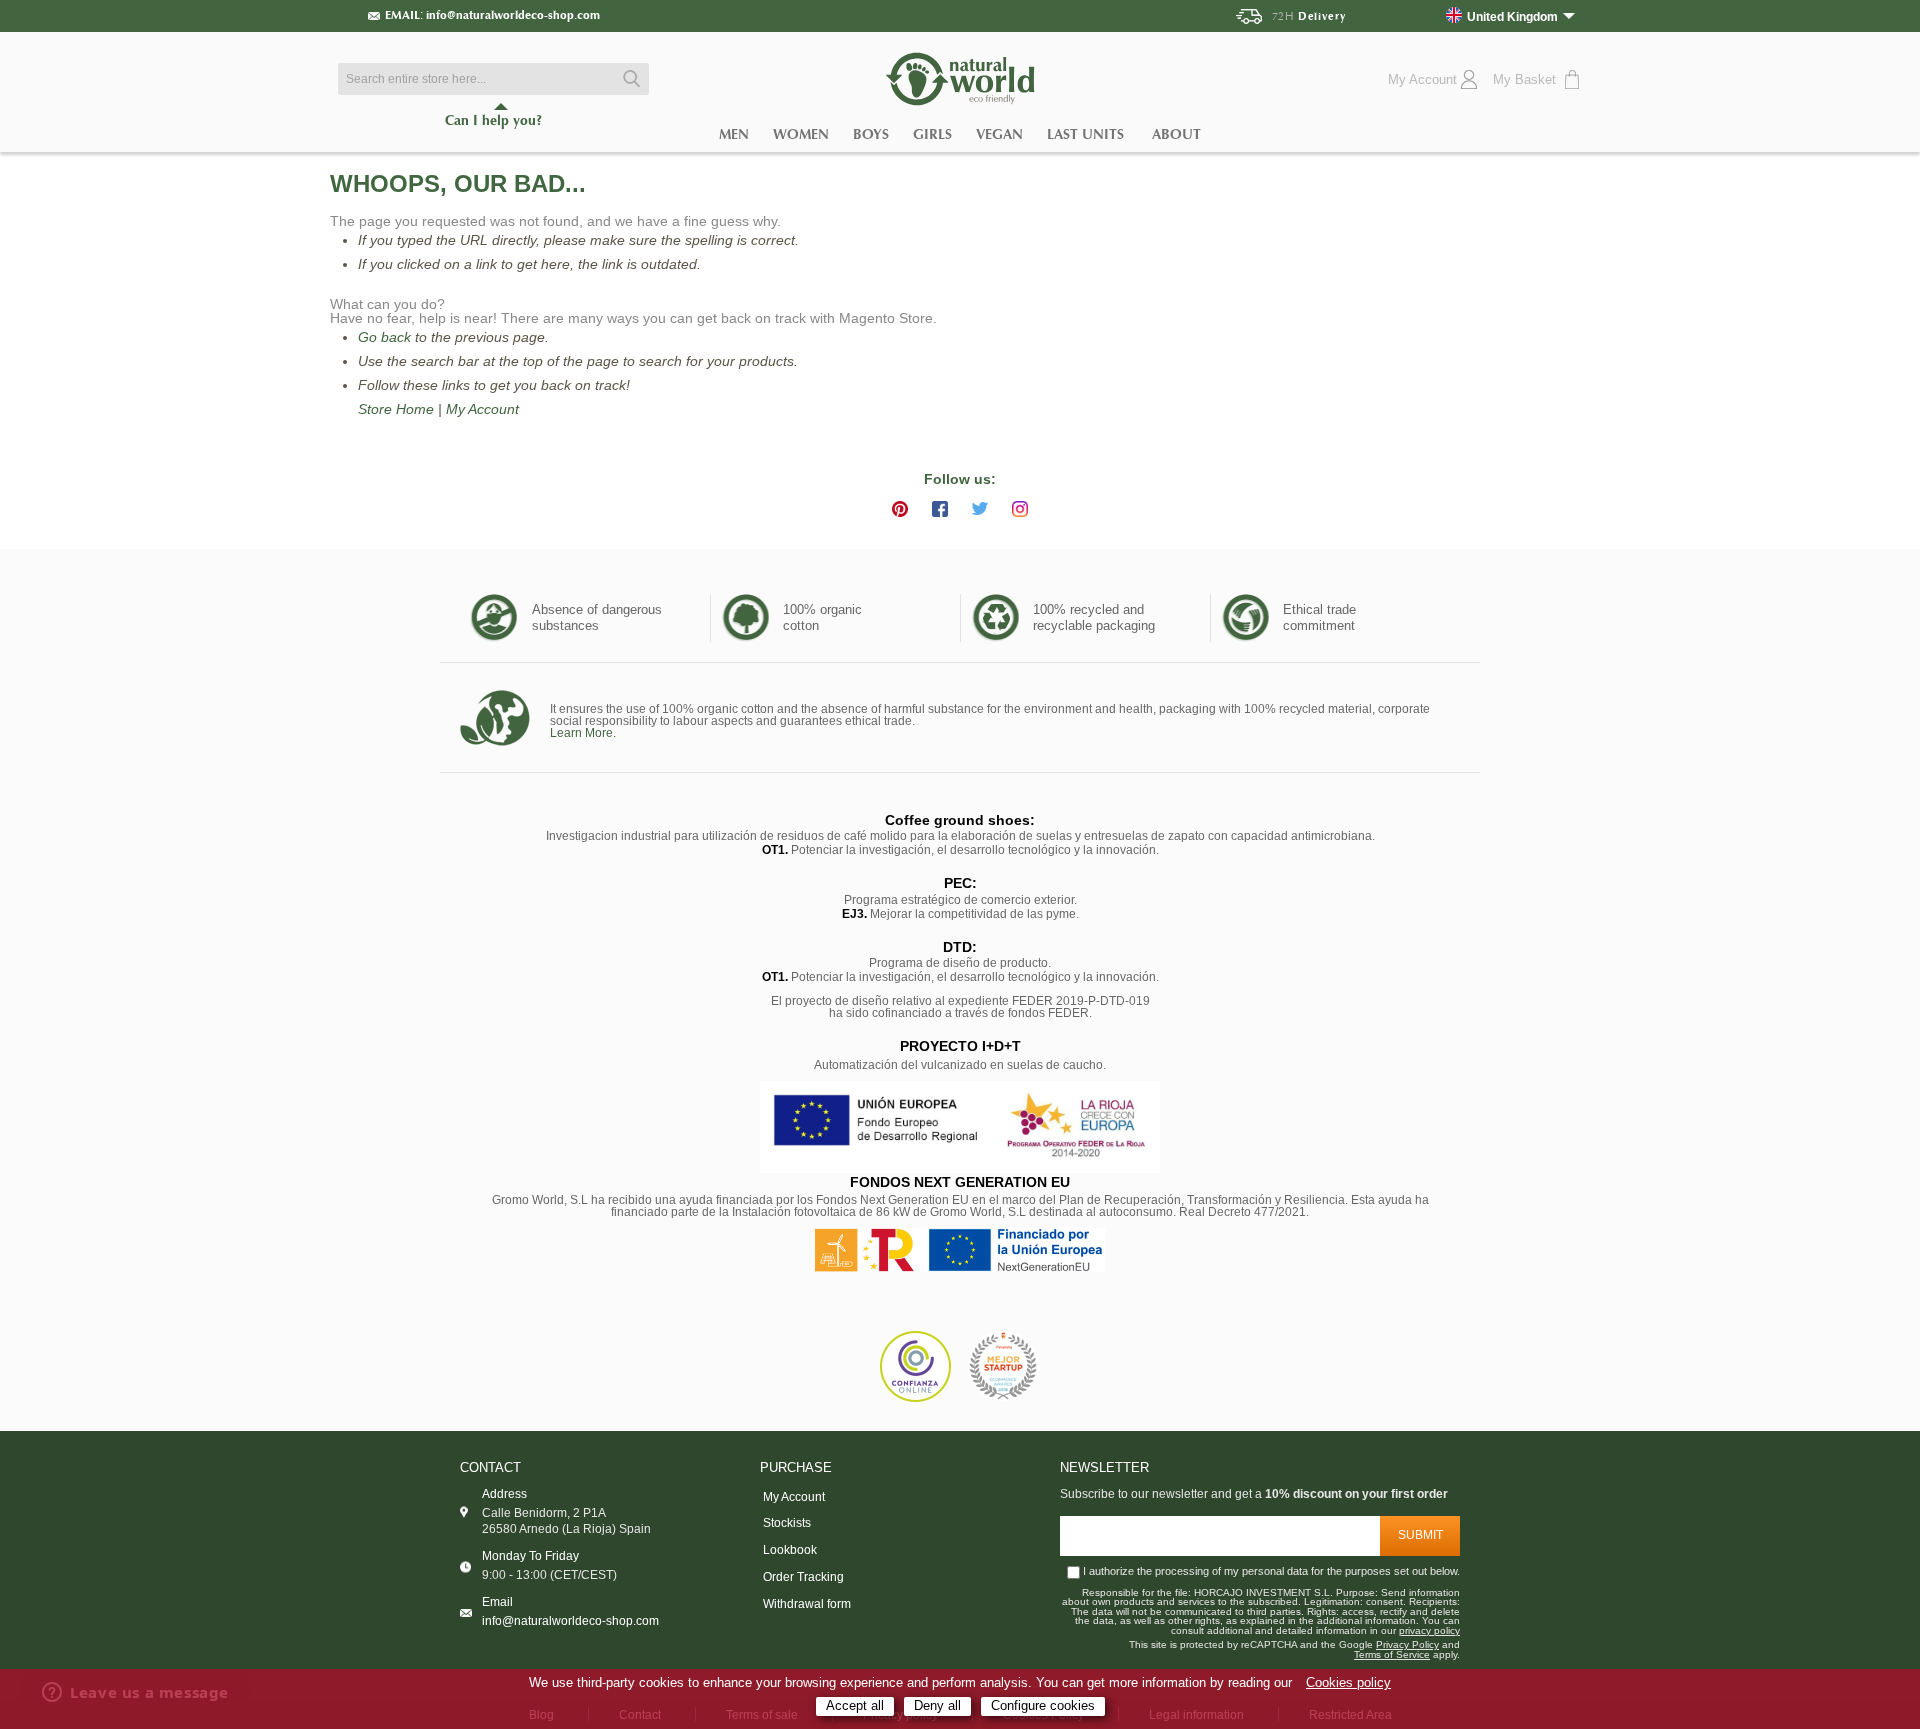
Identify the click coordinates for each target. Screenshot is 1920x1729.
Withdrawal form (807, 1604)
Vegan (999, 134)
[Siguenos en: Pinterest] (900, 509)
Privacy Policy (1407, 1645)
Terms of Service (1392, 1655)
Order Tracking (803, 1577)
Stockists (787, 1523)
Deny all (937, 1706)
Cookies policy (1348, 1683)
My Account (482, 409)
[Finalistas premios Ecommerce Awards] (1003, 1367)
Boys (871, 134)
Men (734, 134)
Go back (384, 337)
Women (801, 134)
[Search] (629, 79)
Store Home (396, 409)
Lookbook (790, 1550)
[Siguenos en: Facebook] (940, 509)
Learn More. (583, 733)
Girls (932, 134)
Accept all (855, 1706)
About (1176, 134)
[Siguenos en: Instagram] (1020, 509)
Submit (1420, 1535)
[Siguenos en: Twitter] (980, 509)
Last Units (1085, 134)
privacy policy (1429, 1631)
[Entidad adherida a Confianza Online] (915, 1366)
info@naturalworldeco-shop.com (513, 15)
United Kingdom (1512, 16)
